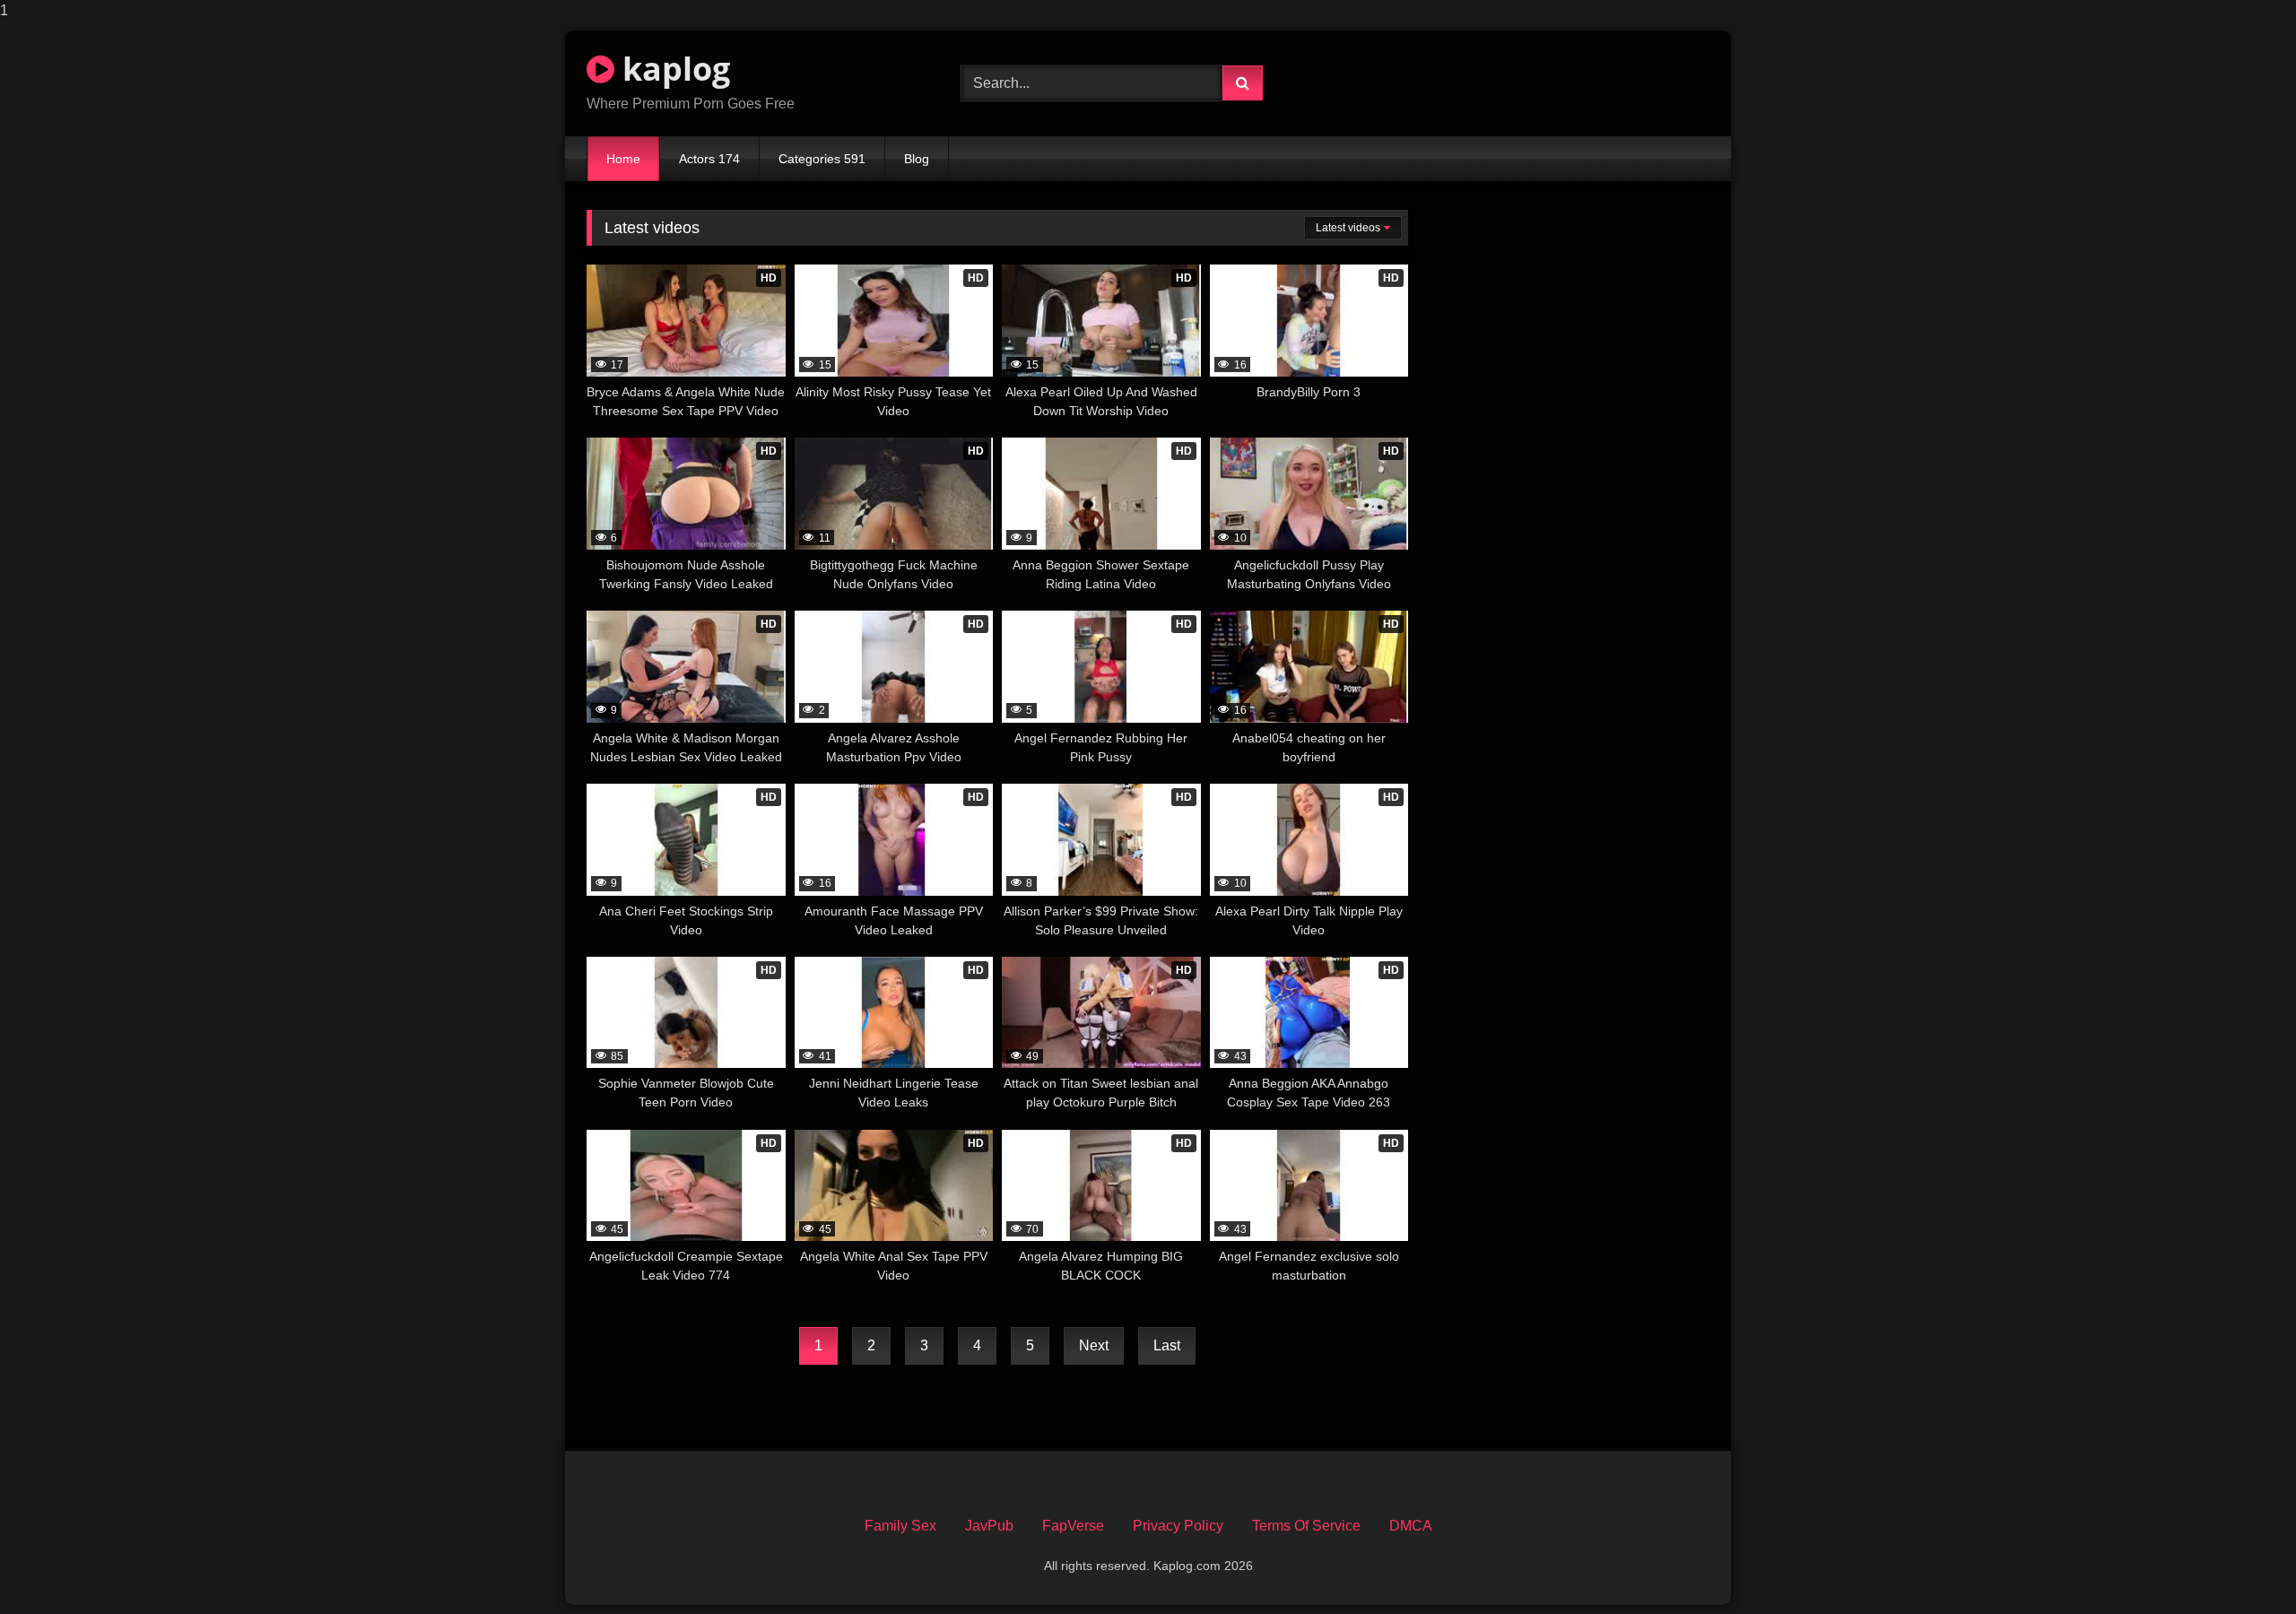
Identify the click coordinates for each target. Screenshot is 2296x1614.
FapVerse (1073, 1526)
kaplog (672, 69)
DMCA (1411, 1526)
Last (1167, 1345)
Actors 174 (709, 159)
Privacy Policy (1178, 1526)
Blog (917, 159)
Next (1094, 1345)
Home (623, 159)
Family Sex (900, 1526)
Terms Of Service (1306, 1526)
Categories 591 (822, 159)
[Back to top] (2240, 1564)
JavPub (989, 1526)
